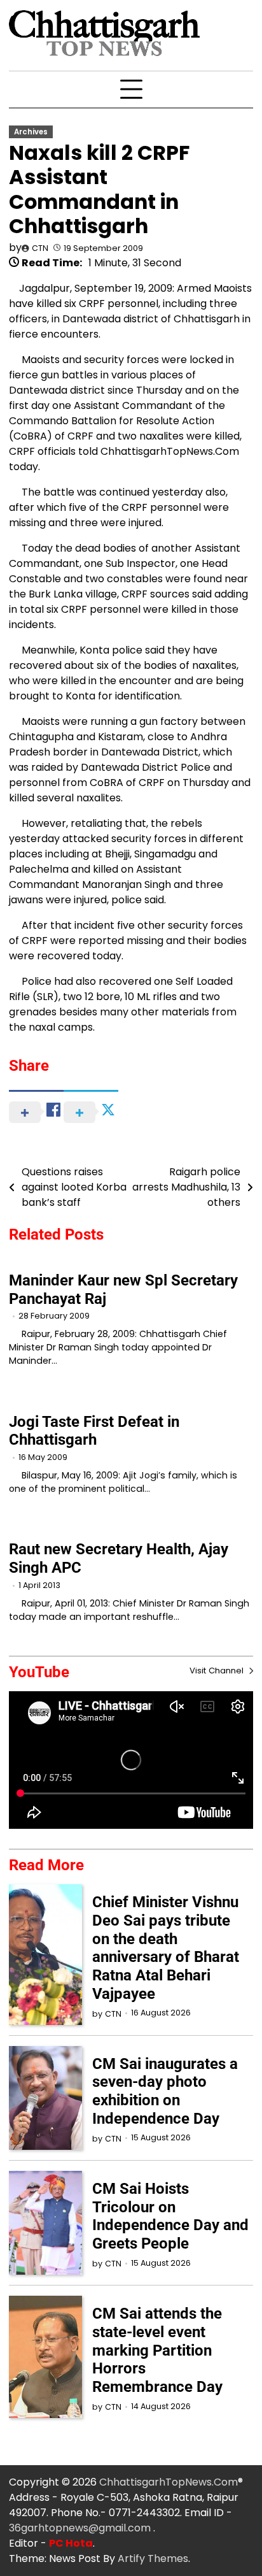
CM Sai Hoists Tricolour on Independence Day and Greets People (170, 2216)
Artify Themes (153, 2558)
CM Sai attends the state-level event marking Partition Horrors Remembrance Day (157, 2350)
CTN (40, 248)
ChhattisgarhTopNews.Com (169, 2482)
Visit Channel (218, 1671)
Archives (31, 132)
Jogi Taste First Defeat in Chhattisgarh (94, 1431)
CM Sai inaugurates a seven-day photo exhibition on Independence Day (165, 2091)
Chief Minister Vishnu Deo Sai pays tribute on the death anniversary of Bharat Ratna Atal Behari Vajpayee (166, 1948)
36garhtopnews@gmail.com (81, 2528)
